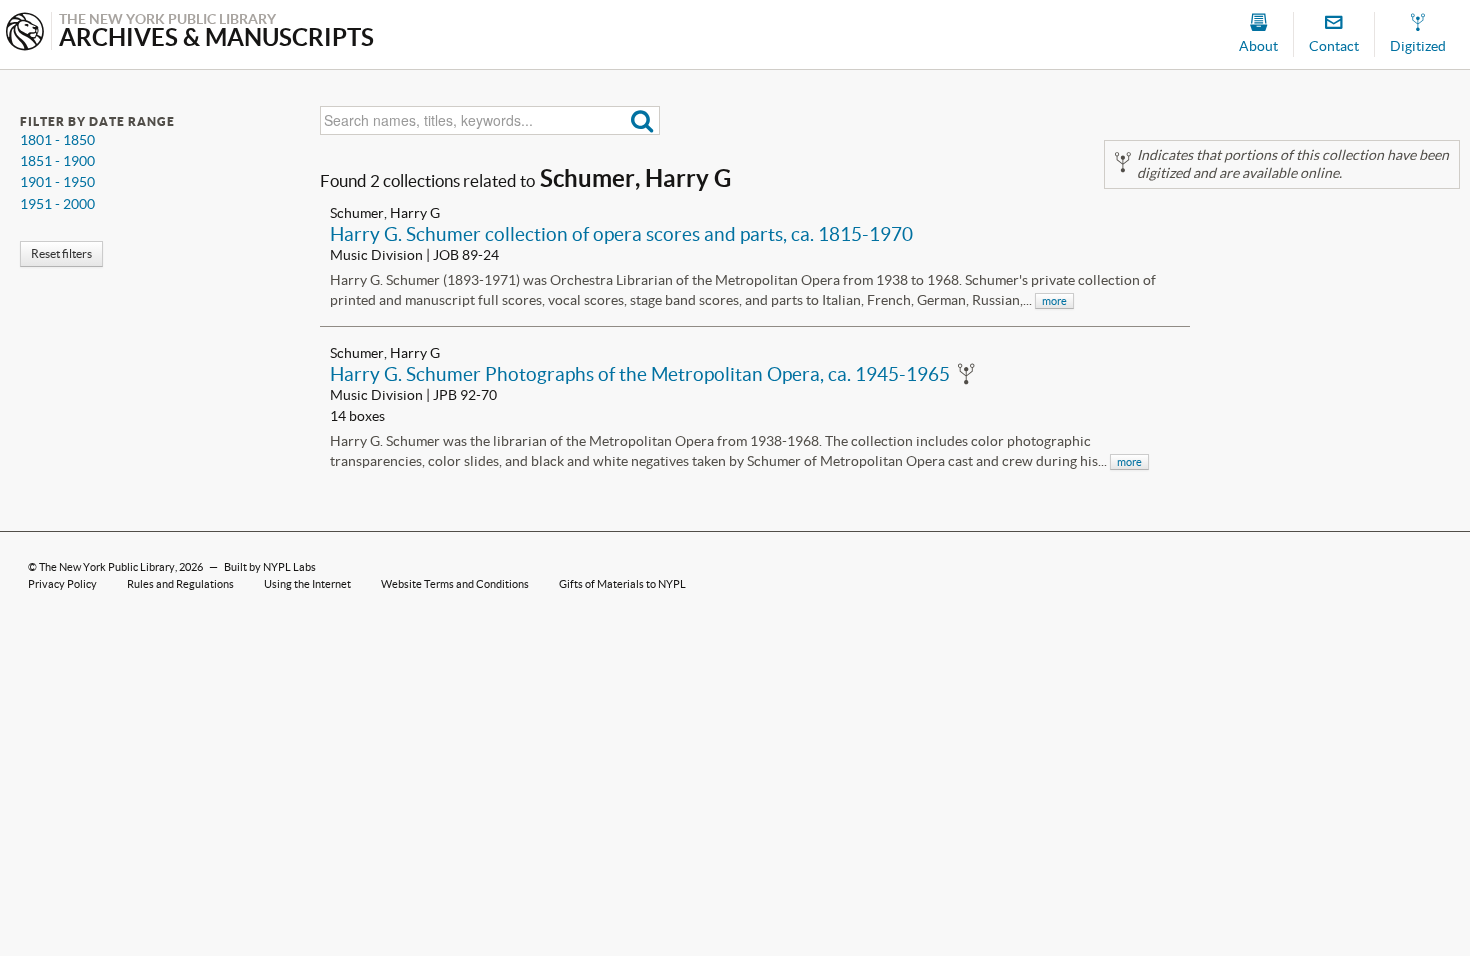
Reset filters (61, 253)
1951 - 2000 (57, 204)
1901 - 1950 (57, 182)
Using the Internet (307, 584)
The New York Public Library (107, 567)
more (1054, 301)
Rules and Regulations (180, 584)
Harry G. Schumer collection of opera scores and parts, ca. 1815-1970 (621, 234)
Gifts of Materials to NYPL (622, 584)
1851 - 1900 (57, 161)
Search (642, 120)
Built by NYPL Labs (270, 567)
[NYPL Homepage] (25, 33)
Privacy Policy (62, 584)
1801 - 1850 (57, 140)
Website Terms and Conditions (455, 584)
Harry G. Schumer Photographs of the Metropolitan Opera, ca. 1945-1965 (640, 374)
